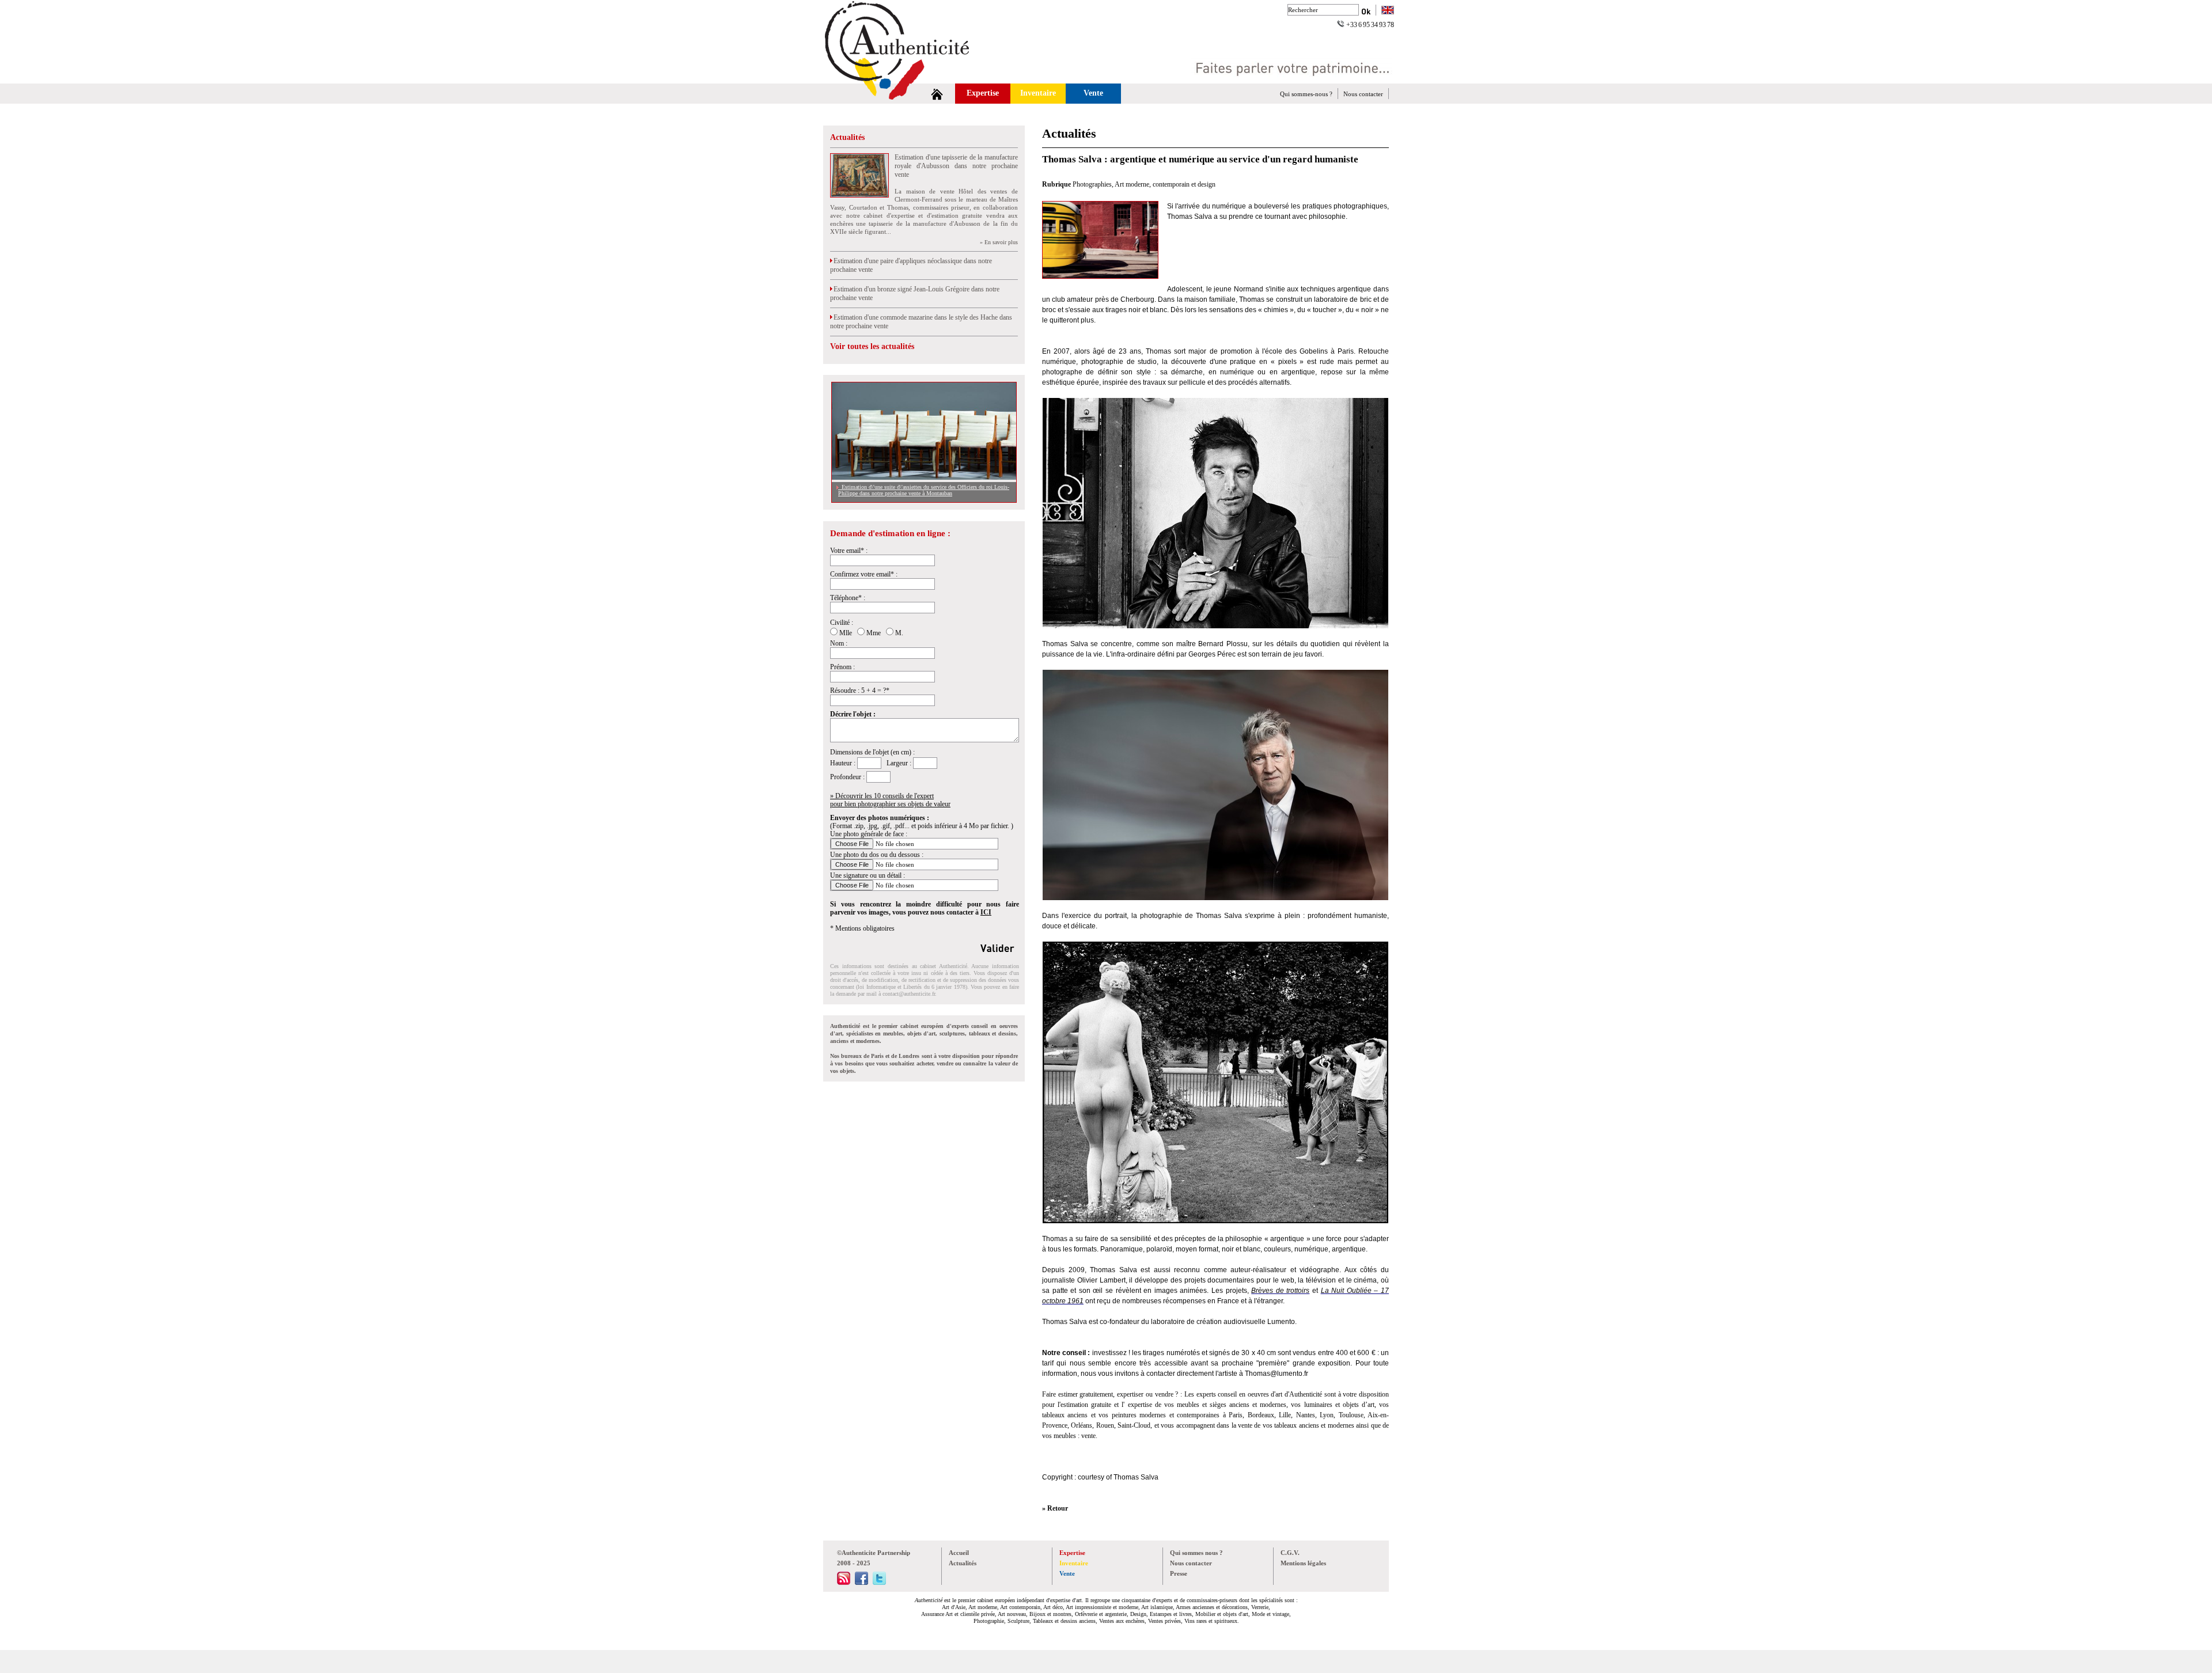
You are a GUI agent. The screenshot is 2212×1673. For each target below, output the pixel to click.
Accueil (959, 1553)
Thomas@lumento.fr (1277, 1374)
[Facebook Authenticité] (861, 1583)
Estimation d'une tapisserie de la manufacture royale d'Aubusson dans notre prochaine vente (956, 166)
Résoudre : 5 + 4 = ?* (860, 691)
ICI (986, 912)
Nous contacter (1363, 94)
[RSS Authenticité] (844, 1583)
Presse (1179, 1573)
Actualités (847, 137)
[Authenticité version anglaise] (1388, 11)
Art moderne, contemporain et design (1165, 184)
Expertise (983, 93)
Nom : (839, 643)
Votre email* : (849, 551)
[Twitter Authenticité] (879, 1583)
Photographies (1092, 184)
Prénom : (842, 667)
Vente (1093, 93)
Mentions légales (1303, 1563)
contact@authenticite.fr (909, 994)
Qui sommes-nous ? (1306, 94)
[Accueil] (937, 94)
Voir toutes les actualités (872, 346)
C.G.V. (1290, 1553)
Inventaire (1038, 93)
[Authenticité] (910, 80)
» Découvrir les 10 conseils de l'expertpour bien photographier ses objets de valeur (890, 800)
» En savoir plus (999, 242)
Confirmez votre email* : (864, 574)
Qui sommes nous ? (1196, 1553)
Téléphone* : (848, 598)
